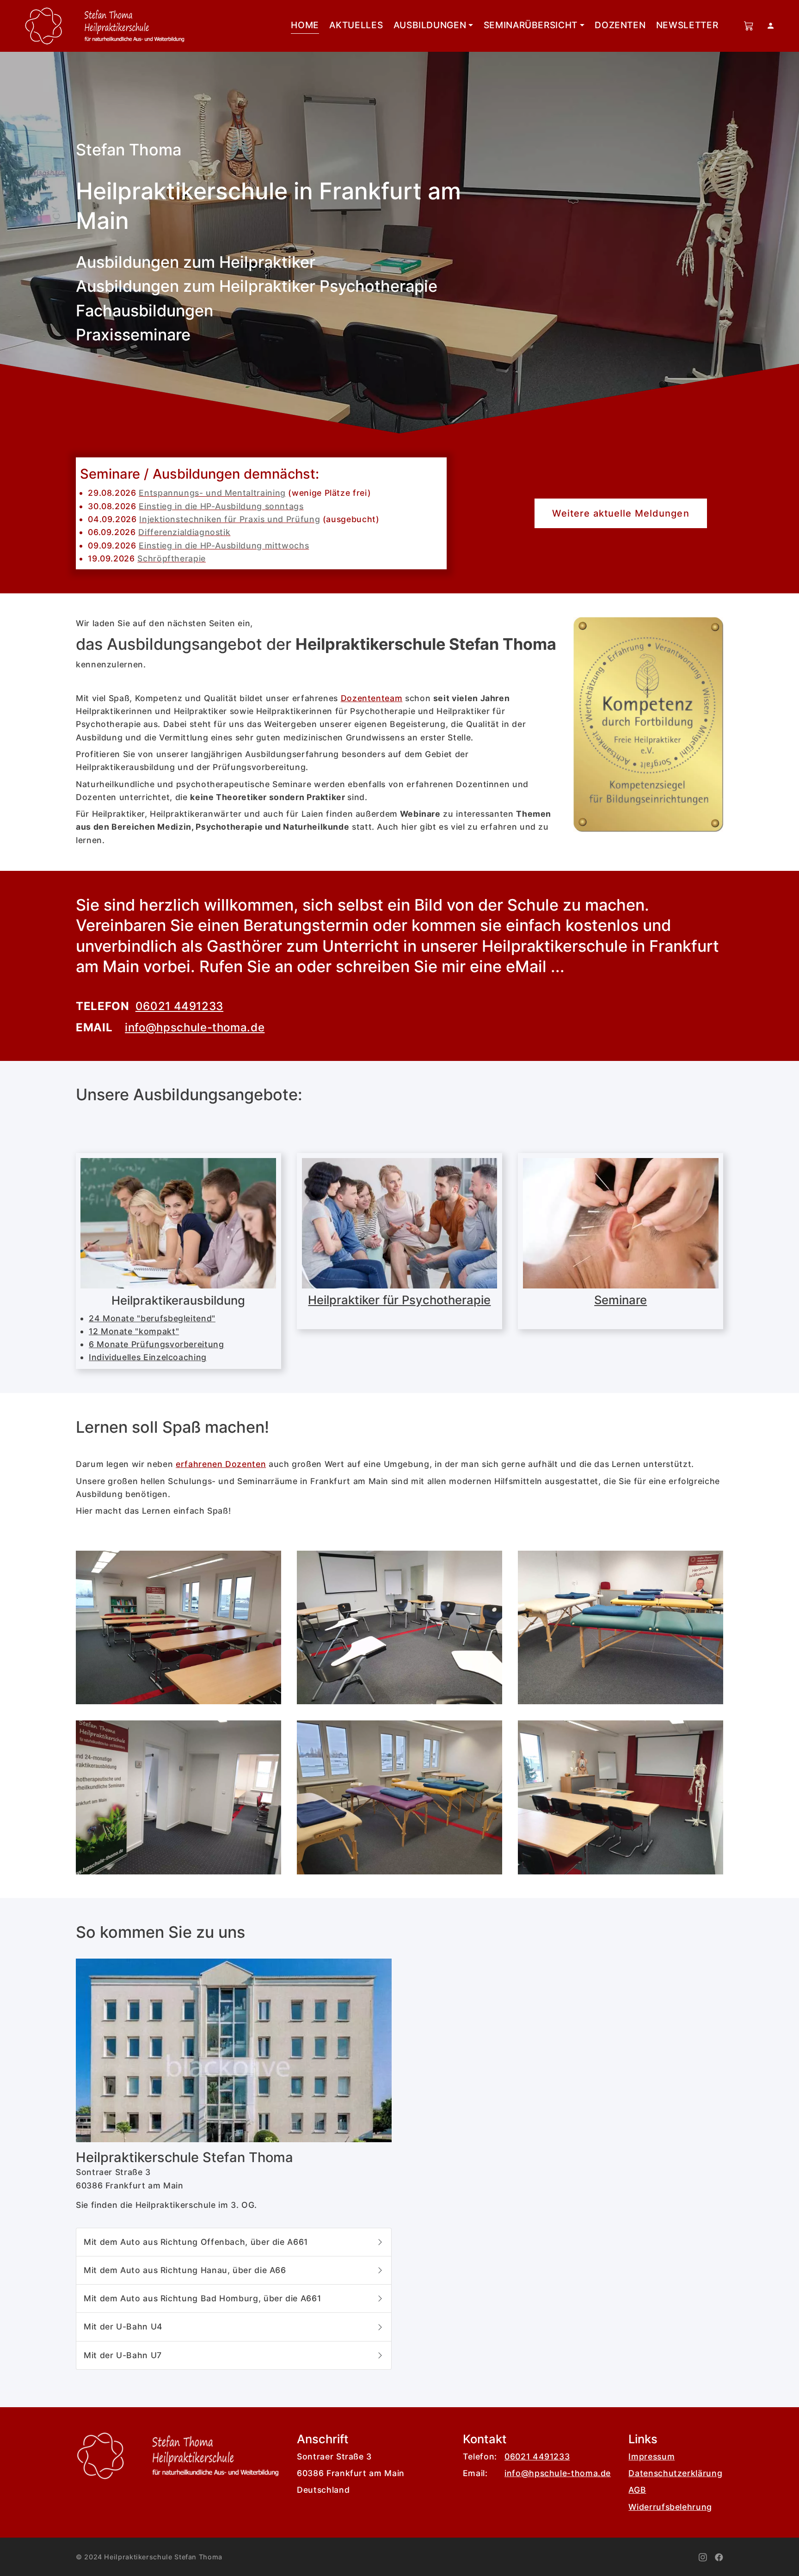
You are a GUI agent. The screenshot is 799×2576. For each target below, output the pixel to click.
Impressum (651, 2456)
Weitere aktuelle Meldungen (621, 513)
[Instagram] (703, 2556)
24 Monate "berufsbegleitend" (152, 1318)
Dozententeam (372, 698)
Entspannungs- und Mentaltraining (212, 493)
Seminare (621, 1300)
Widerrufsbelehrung (670, 2507)
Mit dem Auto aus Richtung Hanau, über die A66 (187, 2270)
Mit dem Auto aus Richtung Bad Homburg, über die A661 (205, 2298)
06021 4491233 (179, 1006)
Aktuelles (356, 25)
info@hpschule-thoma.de (195, 1027)
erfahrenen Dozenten (221, 1464)
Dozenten (620, 25)
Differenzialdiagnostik (184, 532)
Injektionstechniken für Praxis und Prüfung (230, 519)
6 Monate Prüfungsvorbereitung (157, 1344)
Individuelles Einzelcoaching (148, 1357)
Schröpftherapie (172, 558)
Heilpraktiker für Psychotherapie (399, 1300)
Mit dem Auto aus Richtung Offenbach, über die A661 (198, 2242)
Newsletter (687, 25)
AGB (637, 2490)
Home (305, 25)
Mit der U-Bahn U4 (126, 2326)
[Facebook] (719, 2556)
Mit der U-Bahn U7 (125, 2355)
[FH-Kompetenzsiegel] (648, 724)
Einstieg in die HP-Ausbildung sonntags (221, 506)
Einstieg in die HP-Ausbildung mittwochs (224, 545)
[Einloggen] (771, 26)
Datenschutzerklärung (675, 2473)
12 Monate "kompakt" (134, 1331)
